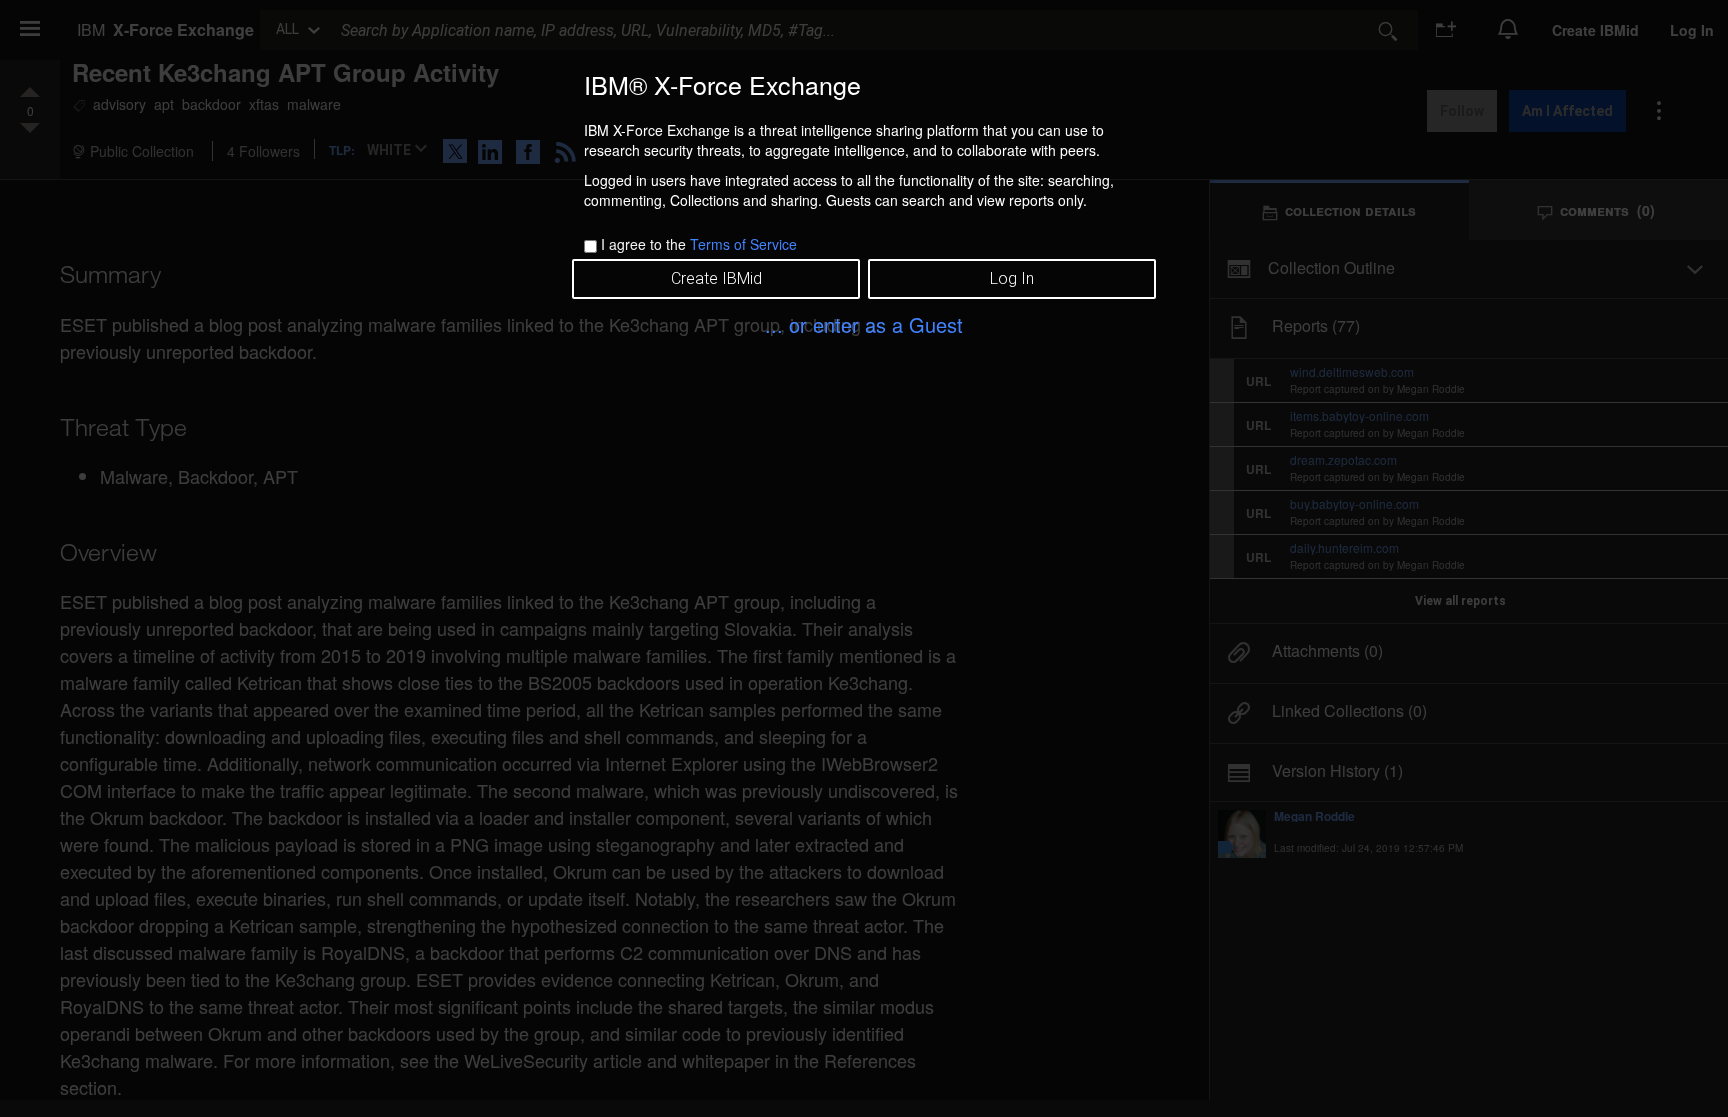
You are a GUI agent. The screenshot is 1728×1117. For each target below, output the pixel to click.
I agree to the (699, 244)
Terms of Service (743, 244)
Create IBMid (716, 278)
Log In (1012, 278)
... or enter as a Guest (864, 324)
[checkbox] (590, 246)
